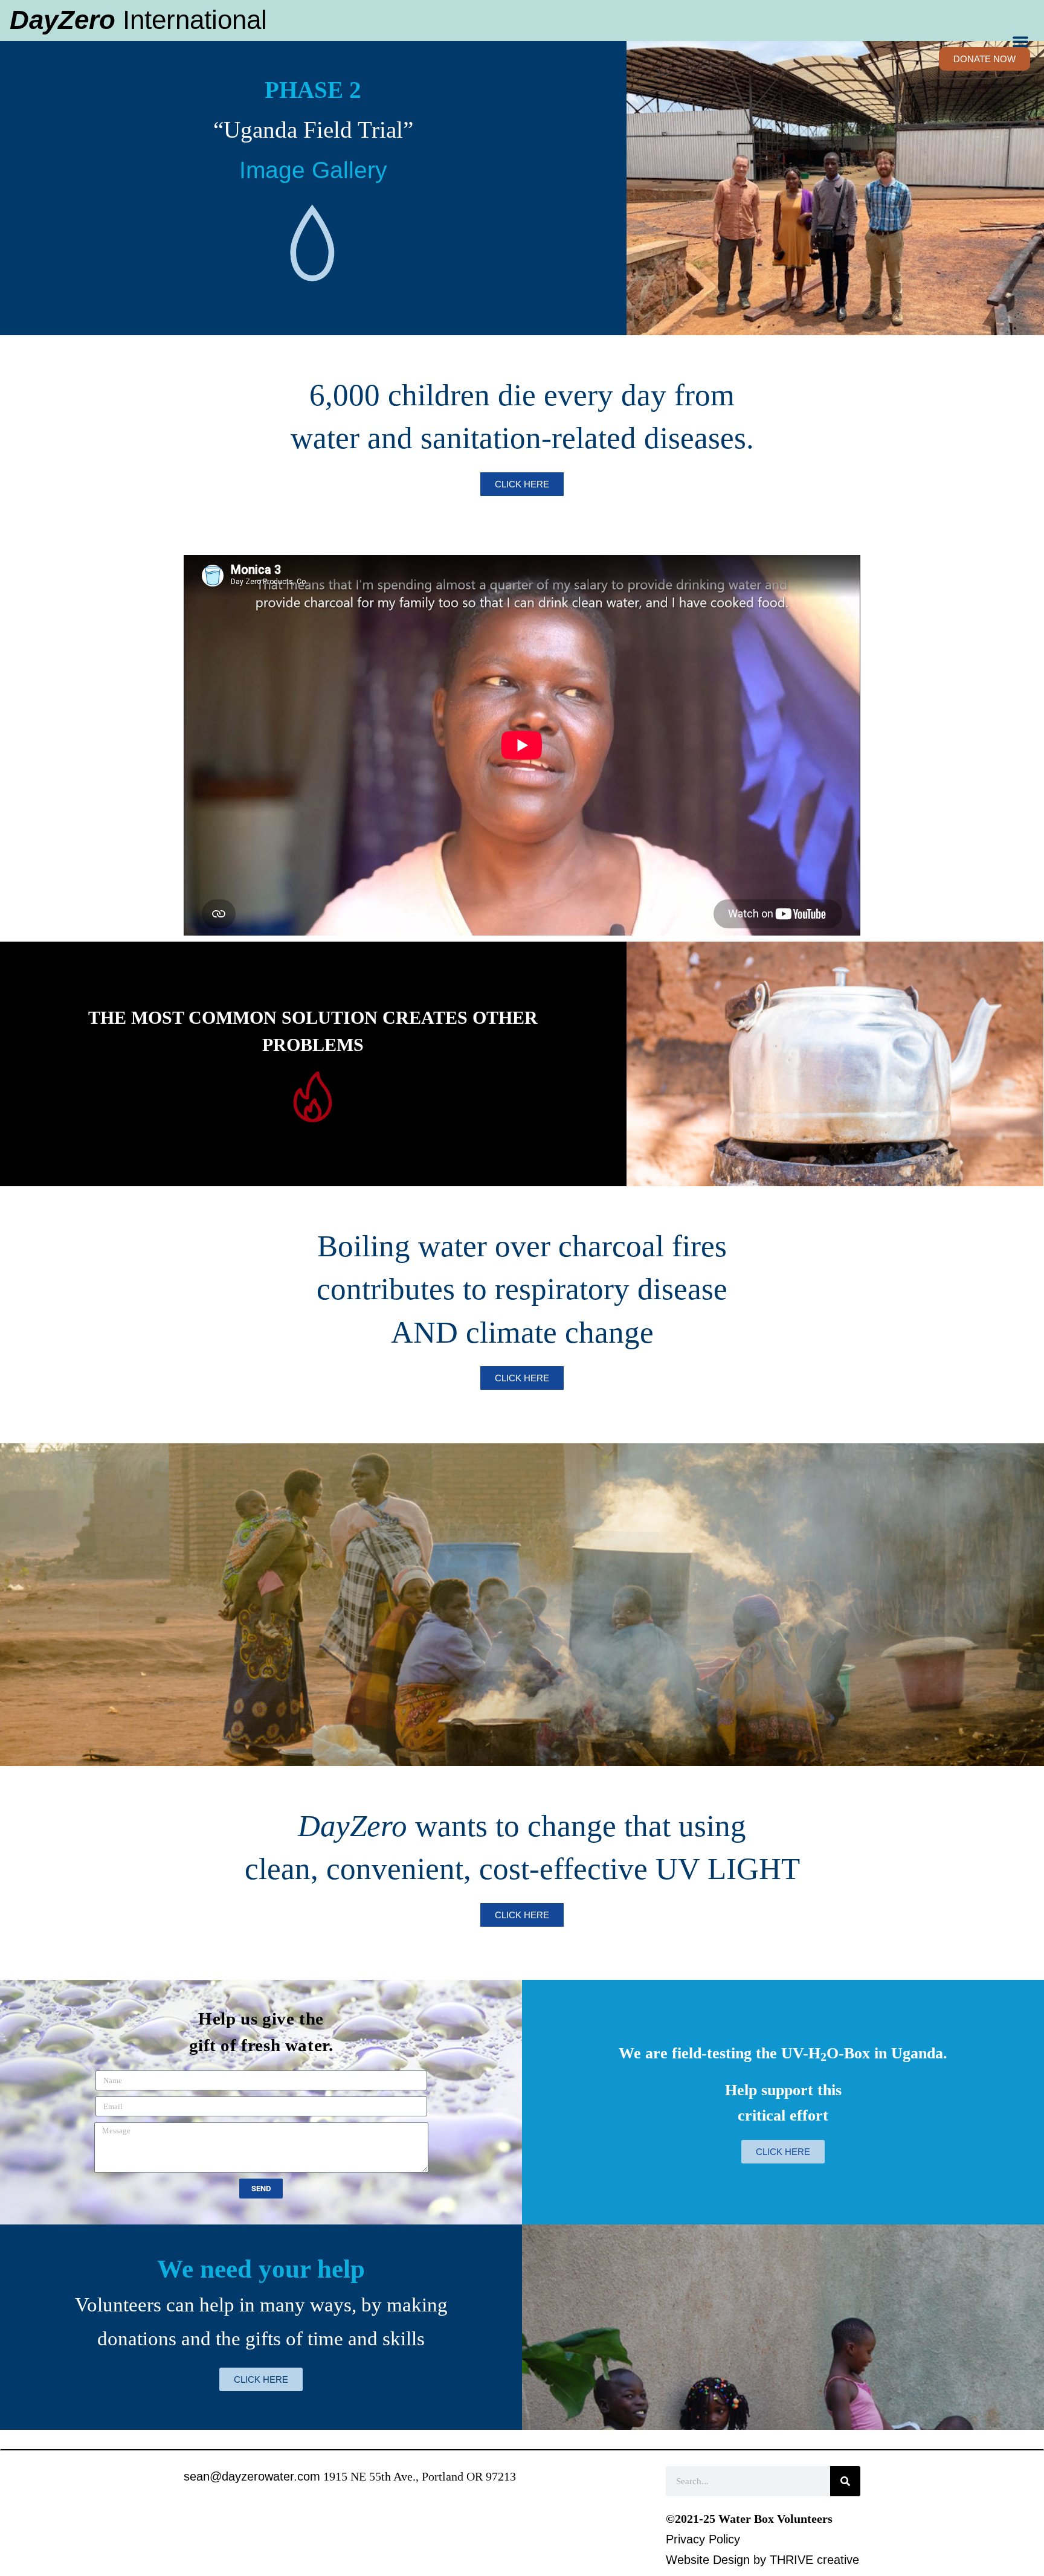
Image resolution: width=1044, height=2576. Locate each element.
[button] (1020, 41)
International (138, 20)
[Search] (845, 2481)
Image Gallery (313, 170)
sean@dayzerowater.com (252, 2476)
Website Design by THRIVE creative (762, 2560)
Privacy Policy (703, 2539)
